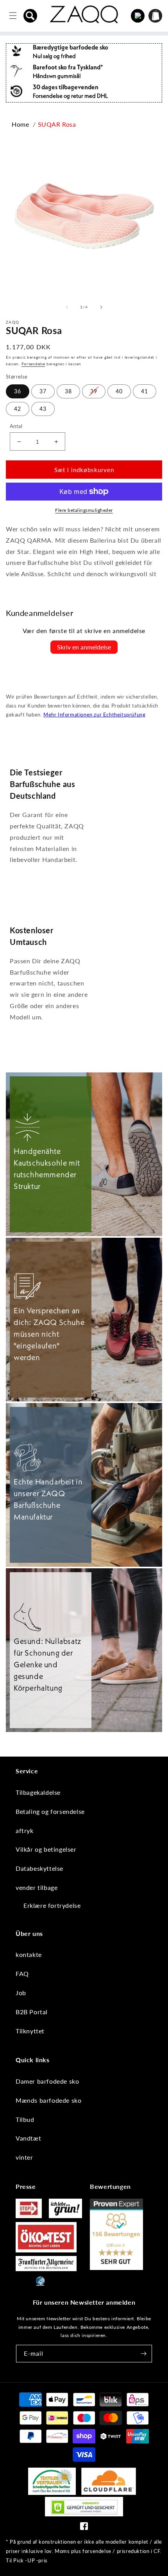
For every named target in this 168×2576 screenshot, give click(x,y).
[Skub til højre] (101, 307)
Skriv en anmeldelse (84, 647)
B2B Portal (32, 2012)
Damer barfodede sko (47, 2081)
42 (18, 409)
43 (43, 409)
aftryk (25, 1830)
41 (145, 391)
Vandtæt (28, 2138)
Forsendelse (33, 364)
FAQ (22, 1974)
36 (18, 391)
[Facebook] (84, 2528)
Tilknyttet (30, 2031)
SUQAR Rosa (57, 124)
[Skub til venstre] (67, 307)
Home (20, 124)
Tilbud (25, 2119)
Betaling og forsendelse (50, 1811)
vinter (24, 2157)
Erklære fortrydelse (52, 1905)
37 (43, 391)
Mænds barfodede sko (48, 2100)
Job (21, 1993)
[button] (30, 16)
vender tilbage (37, 1887)
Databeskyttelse (39, 1868)
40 (119, 391)
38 (68, 391)
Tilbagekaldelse (38, 1792)
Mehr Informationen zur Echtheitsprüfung (94, 715)
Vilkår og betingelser (46, 1849)
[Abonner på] (143, 2354)
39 (94, 391)
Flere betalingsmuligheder (84, 510)
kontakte (29, 1954)
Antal (16, 426)
